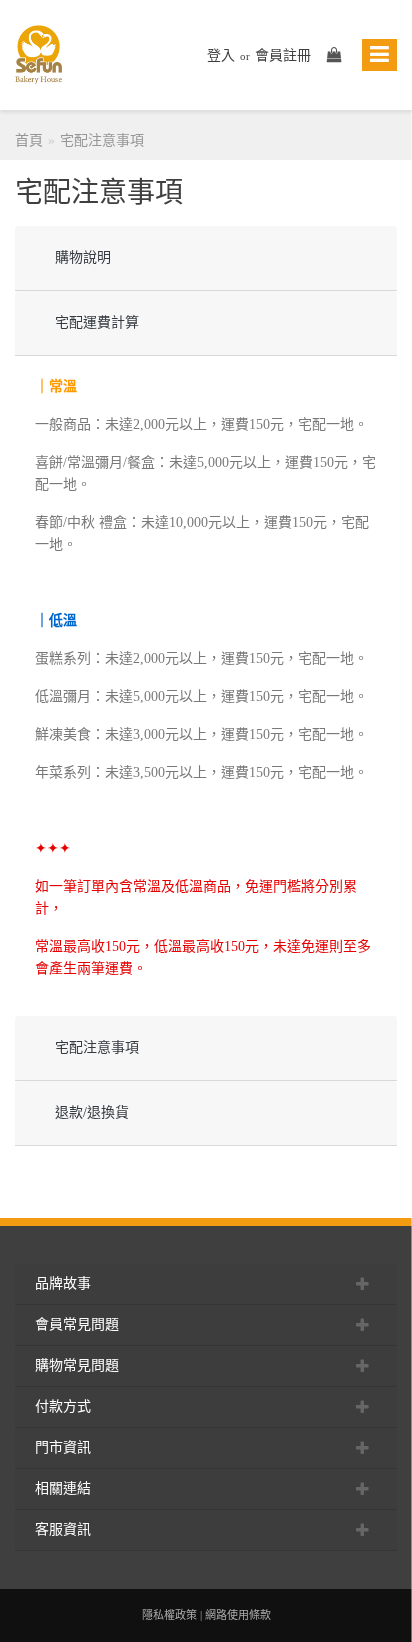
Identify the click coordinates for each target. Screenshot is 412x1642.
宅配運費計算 (97, 322)
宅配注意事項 (102, 140)
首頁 (29, 140)
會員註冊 (283, 55)
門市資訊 (63, 1447)
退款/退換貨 (92, 1112)
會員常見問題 (77, 1324)
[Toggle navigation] (379, 55)
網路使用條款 (238, 1615)
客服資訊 (63, 1529)
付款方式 (63, 1406)
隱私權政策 (169, 1615)
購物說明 (83, 257)
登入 (221, 55)
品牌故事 (63, 1283)
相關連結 (63, 1488)
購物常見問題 (77, 1365)
